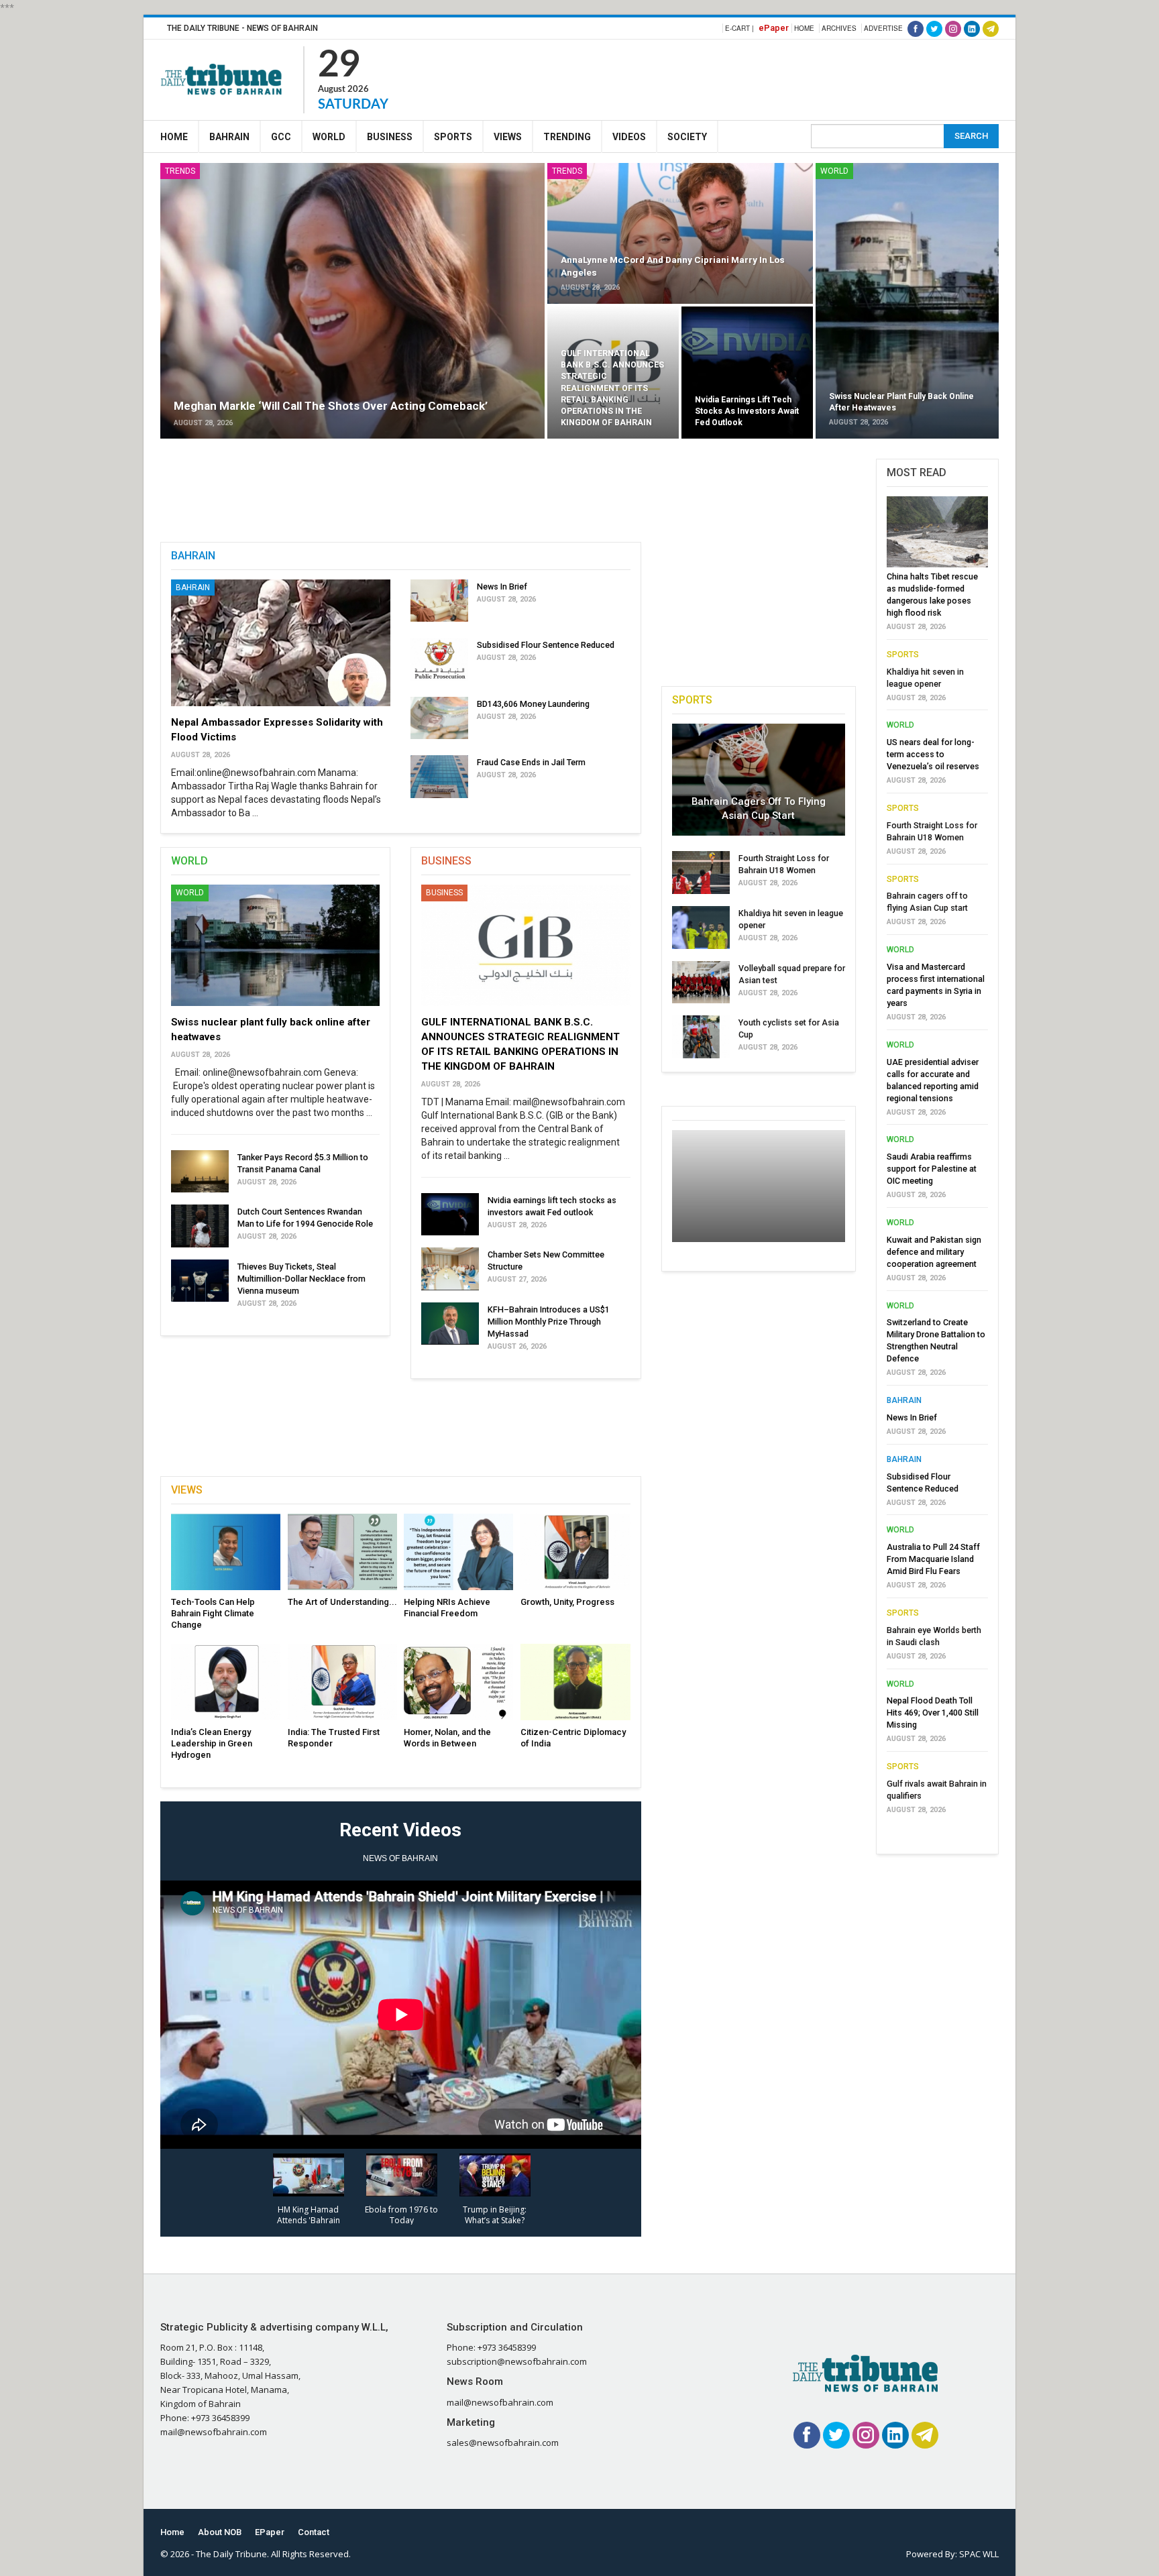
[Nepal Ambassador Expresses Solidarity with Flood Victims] (281, 643)
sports (903, 655)
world (834, 171)
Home (804, 28)
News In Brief (502, 586)
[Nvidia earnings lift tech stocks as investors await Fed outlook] (747, 373)
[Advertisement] (755, 78)
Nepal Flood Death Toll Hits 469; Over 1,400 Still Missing (933, 1713)
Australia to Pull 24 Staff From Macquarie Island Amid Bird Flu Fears (933, 1559)
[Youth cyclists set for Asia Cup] (701, 1037)
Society (687, 137)
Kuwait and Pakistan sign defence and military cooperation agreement (934, 1252)
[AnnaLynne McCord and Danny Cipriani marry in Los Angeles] (680, 233)
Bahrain (229, 137)
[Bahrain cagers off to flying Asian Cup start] (759, 780)
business (444, 893)
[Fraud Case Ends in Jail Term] (439, 777)
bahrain (904, 1400)
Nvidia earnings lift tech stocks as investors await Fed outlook (747, 411)
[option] (937, 1159)
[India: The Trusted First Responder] (342, 1682)
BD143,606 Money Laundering (533, 704)
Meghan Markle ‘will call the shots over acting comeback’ (331, 406)
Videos (629, 137)
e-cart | (739, 28)
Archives (839, 28)
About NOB (220, 2532)
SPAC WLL (979, 2554)
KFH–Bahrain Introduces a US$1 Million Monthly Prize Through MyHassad (549, 1322)
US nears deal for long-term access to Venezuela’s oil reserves (933, 754)
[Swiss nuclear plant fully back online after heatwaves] (907, 301)
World (329, 137)
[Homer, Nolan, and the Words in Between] (458, 1682)
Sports (453, 137)
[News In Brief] (439, 601)
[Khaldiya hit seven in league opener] (701, 928)
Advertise (883, 28)
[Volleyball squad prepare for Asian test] (701, 983)
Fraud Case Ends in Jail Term (531, 762)
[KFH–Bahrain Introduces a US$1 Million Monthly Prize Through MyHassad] (450, 1324)
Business (390, 137)
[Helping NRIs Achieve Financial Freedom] (458, 1552)
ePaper (774, 28)
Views (508, 137)
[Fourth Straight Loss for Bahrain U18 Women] (701, 873)
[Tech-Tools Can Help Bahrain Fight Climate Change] (226, 1552)
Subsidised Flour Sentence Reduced (546, 645)
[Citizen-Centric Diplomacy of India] (575, 1682)
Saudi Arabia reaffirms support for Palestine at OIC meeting (932, 1169)
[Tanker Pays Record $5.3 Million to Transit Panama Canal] (200, 1172)
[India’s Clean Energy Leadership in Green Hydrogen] (226, 1682)
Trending (567, 137)
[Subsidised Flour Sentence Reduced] (439, 659)
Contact (314, 2532)
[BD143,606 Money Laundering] (439, 718)
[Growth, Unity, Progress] (575, 1552)
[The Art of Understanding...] (342, 1552)
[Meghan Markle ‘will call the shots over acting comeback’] (352, 301)
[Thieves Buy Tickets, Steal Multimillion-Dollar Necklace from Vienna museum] (200, 1281)
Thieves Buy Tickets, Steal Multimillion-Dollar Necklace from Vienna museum (301, 1279)
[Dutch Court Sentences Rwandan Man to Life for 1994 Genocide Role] (200, 1226)
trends (180, 171)
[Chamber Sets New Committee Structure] (450, 1269)
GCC (281, 137)
